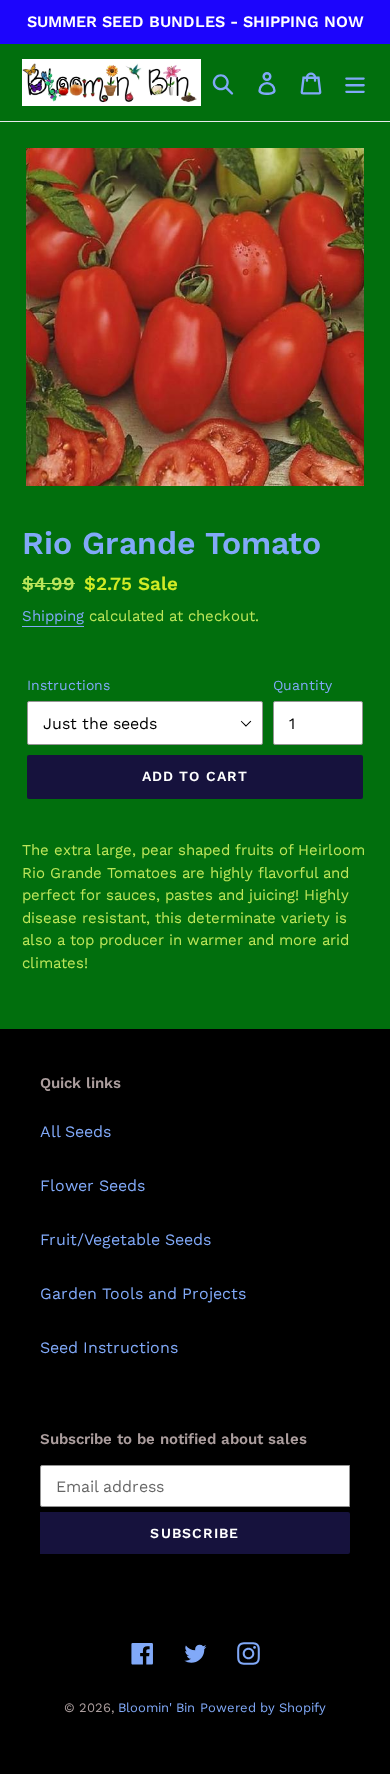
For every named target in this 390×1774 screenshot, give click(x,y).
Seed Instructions (109, 1347)
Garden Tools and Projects (143, 1293)
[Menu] (355, 82)
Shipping (53, 616)
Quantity (302, 685)
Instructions (68, 685)
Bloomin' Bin (156, 1707)
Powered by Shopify (263, 1707)
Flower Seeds (92, 1185)
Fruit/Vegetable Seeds (125, 1239)
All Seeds (75, 1131)
